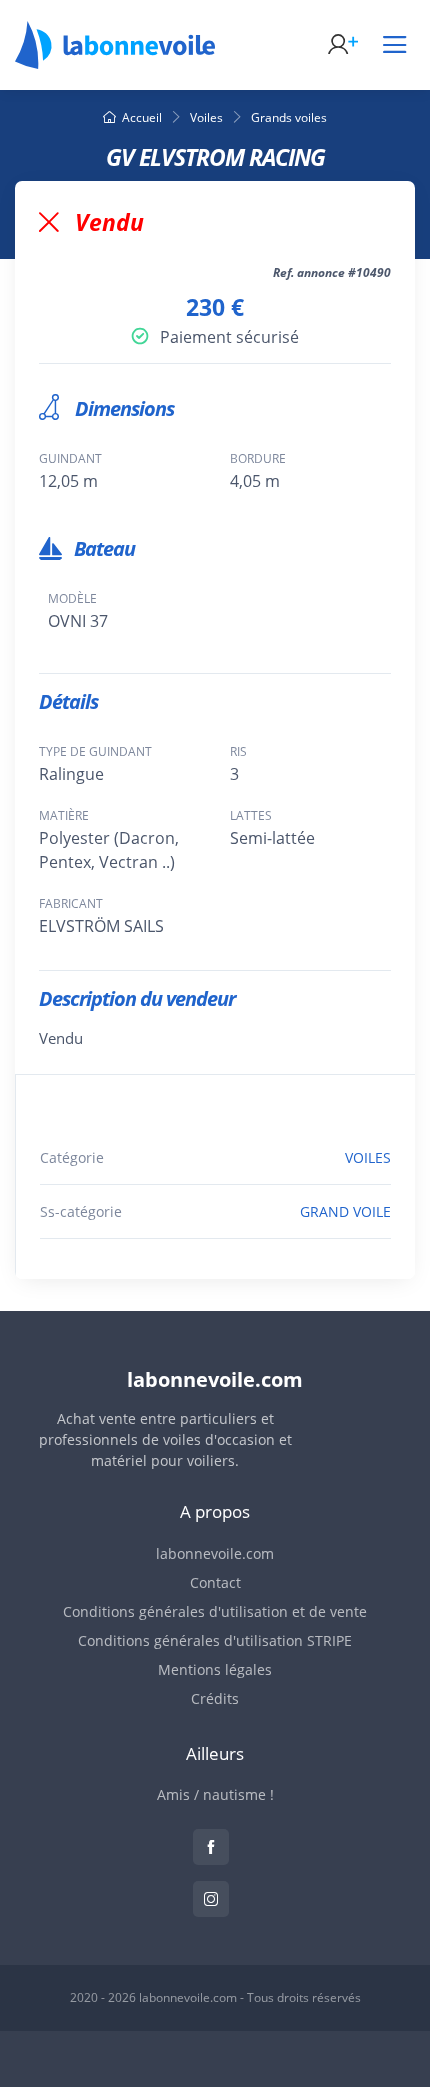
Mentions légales (215, 1669)
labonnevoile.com (215, 1553)
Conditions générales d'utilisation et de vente (215, 1611)
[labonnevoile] (115, 60)
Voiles (206, 117)
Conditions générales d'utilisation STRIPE (215, 1640)
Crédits (215, 1698)
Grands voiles (289, 117)
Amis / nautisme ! (215, 1794)
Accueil (142, 117)
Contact (215, 1582)
